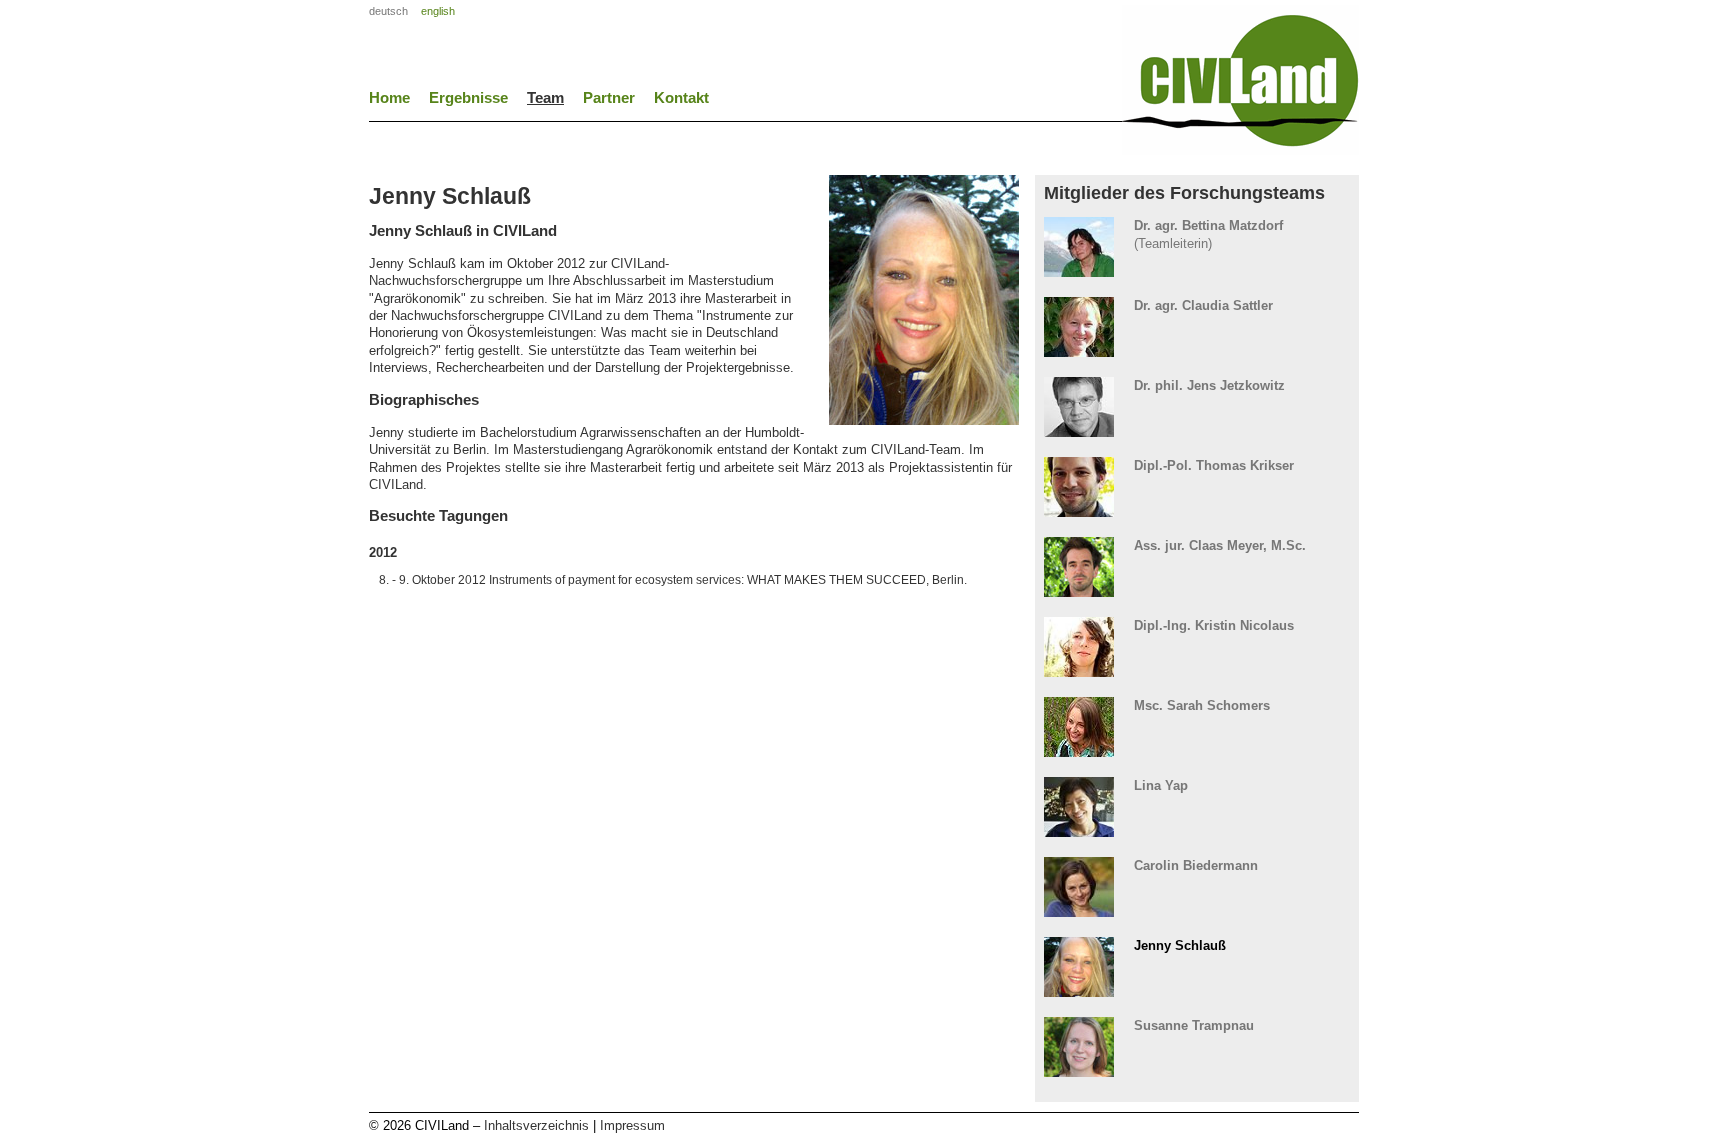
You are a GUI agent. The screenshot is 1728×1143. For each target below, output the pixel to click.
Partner (609, 98)
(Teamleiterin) (1208, 234)
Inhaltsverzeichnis (536, 1125)
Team (545, 98)
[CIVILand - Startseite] (1240, 149)
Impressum (632, 1125)
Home (389, 98)
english (438, 11)
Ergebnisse (468, 98)
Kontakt (681, 98)
